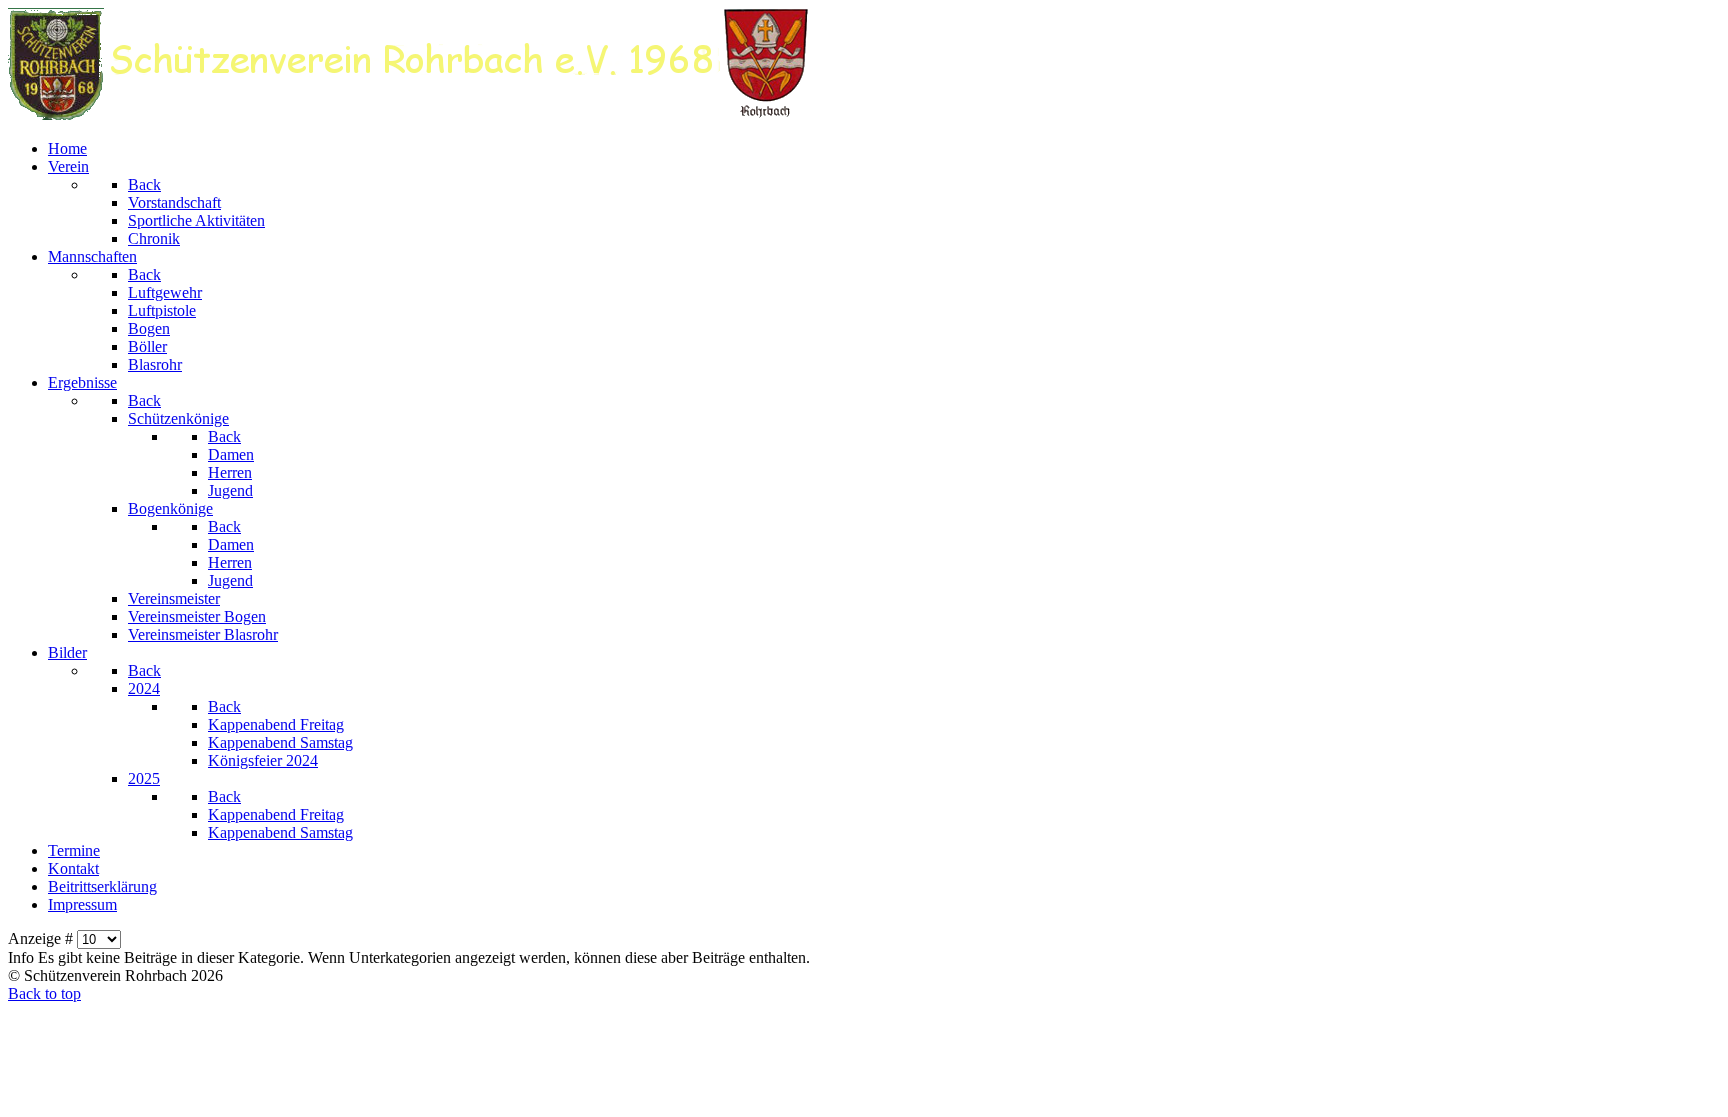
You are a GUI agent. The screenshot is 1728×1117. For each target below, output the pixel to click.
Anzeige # (42, 938)
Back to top (44, 993)
